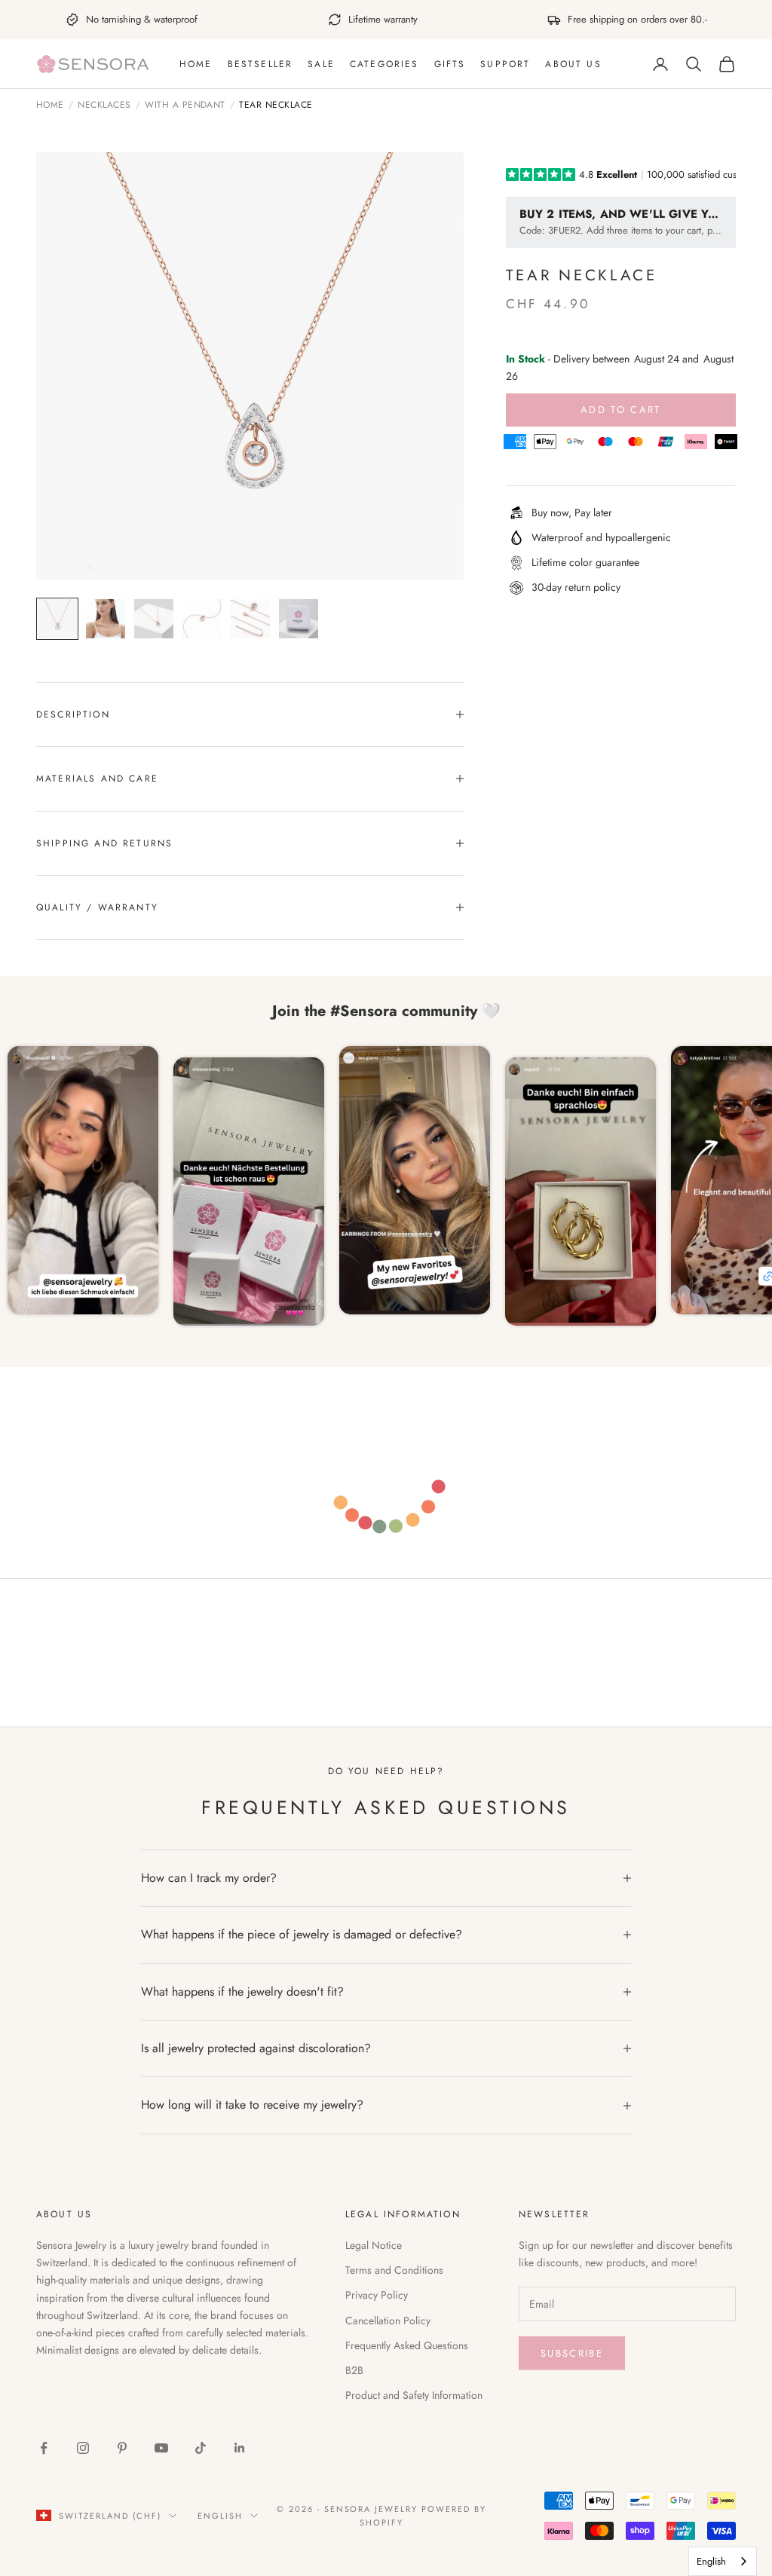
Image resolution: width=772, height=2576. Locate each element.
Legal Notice (374, 2245)
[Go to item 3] (154, 619)
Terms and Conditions (394, 2270)
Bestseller (260, 64)
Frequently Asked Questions (407, 2345)
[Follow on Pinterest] (122, 2448)
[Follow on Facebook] (44, 2448)
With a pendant (185, 106)
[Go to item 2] (106, 619)
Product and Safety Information (414, 2395)
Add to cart (621, 410)
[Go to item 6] (299, 619)
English (220, 2516)
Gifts (450, 64)
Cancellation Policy (388, 2321)
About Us (573, 64)
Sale (321, 64)
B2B (354, 2370)
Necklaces (104, 106)
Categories (384, 64)
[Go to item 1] (57, 619)
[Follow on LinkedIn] (240, 2448)
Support (505, 64)
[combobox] (723, 2561)
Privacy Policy (377, 2295)
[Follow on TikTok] (201, 2448)
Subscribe (572, 2353)
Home (196, 64)
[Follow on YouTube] (161, 2448)
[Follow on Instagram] (83, 2448)
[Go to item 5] (250, 619)
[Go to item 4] (202, 619)
